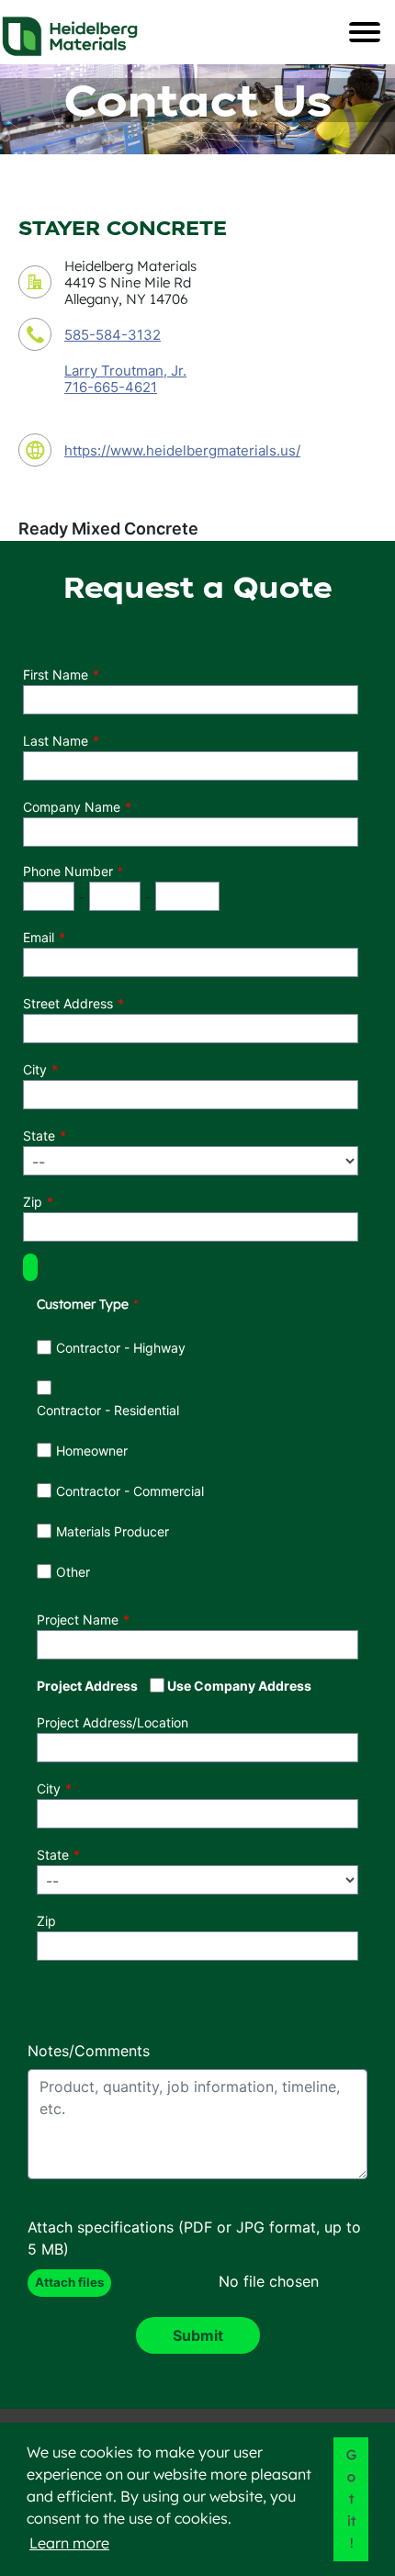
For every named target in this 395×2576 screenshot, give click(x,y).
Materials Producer (113, 1531)
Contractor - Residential (108, 1410)
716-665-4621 (111, 388)
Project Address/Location (113, 1722)
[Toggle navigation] (365, 32)
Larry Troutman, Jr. (125, 371)
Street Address (68, 1003)
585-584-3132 (113, 335)
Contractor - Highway (121, 1348)
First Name (56, 675)
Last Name (56, 741)
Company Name (72, 807)
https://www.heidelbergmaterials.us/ (182, 450)
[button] (30, 1267)
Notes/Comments (89, 2051)
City (35, 1069)
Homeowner (92, 1451)
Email (39, 937)
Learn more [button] (69, 2543)
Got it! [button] (351, 2499)
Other (73, 1572)
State (39, 1136)
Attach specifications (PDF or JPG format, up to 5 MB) (194, 2238)
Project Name (78, 1620)
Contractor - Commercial (130, 1491)
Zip (33, 1202)
